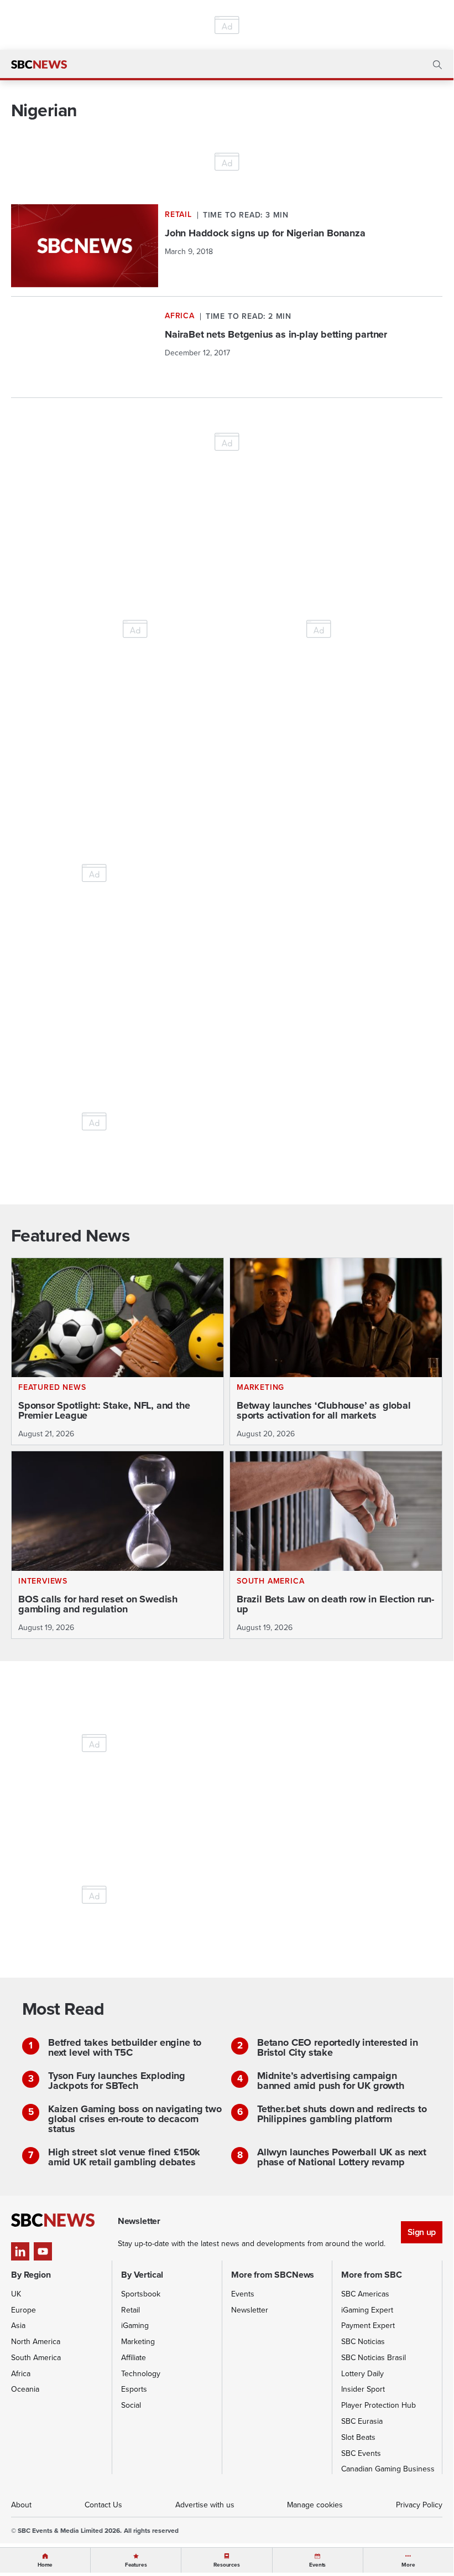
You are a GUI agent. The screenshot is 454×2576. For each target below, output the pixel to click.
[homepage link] (39, 65)
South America (36, 2358)
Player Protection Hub (379, 2405)
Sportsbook (141, 2294)
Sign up (422, 2232)
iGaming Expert (367, 2310)
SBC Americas (365, 2294)
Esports (134, 2389)
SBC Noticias (363, 2342)
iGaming (135, 2326)
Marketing (138, 2342)
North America (36, 2342)
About (21, 2505)
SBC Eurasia (362, 2421)
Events (243, 2294)
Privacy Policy (419, 2505)
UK (16, 2294)
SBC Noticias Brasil (374, 2358)
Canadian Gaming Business (388, 2469)
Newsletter (250, 2310)
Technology (141, 2374)
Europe (24, 2310)
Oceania (25, 2389)
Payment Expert (368, 2326)
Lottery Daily (362, 2374)
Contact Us (103, 2505)
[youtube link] (43, 2251)
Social (131, 2405)
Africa (21, 2374)
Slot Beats (358, 2437)
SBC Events (361, 2453)
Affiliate (134, 2358)
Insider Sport (363, 2389)
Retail (131, 2310)
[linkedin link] (20, 2251)
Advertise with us (205, 2505)
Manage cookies (315, 2505)
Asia (18, 2326)
